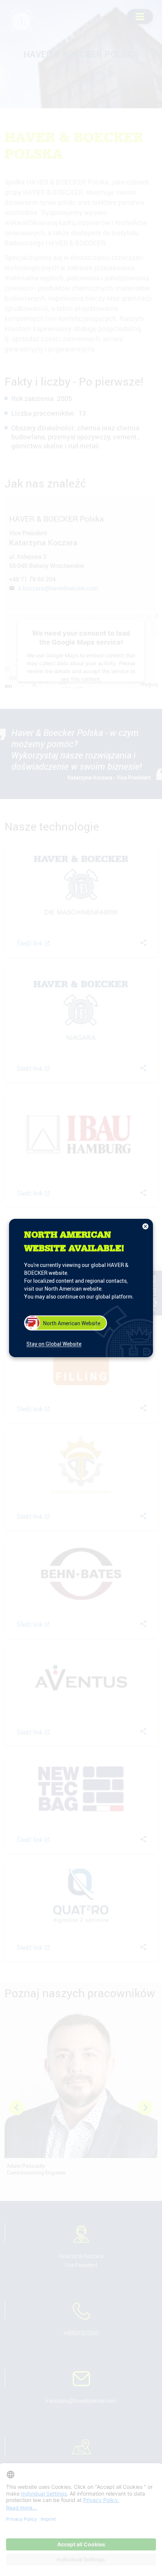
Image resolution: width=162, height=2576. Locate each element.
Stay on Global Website (54, 1344)
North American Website (72, 1323)
